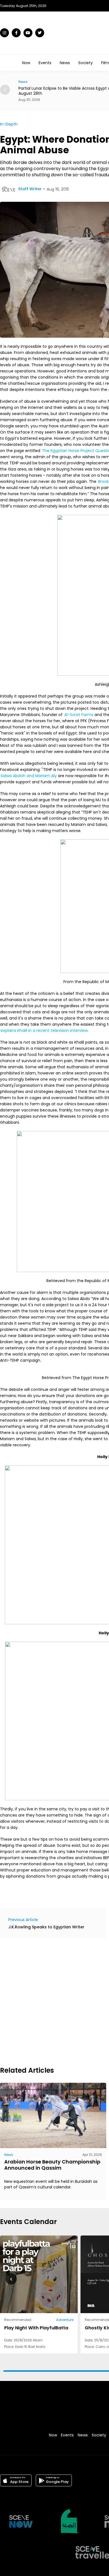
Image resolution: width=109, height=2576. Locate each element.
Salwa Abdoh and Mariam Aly (29, 776)
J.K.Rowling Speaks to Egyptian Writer (46, 1927)
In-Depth (9, 124)
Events (45, 63)
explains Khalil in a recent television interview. (45, 1030)
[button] (5, 90)
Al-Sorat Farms (79, 715)
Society (86, 63)
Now (26, 63)
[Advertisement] (54, 2002)
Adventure (65, 2320)
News (65, 63)
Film (105, 63)
